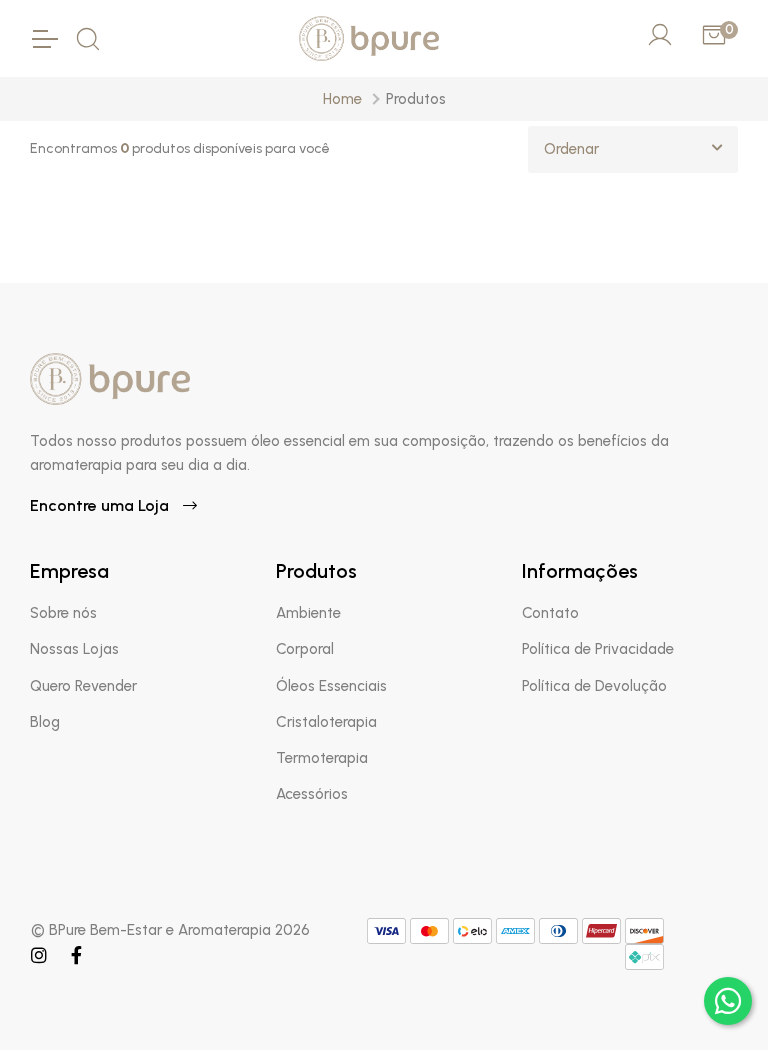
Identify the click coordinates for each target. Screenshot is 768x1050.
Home (342, 99)
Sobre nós (63, 613)
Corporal (305, 649)
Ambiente (308, 613)
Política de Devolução (594, 686)
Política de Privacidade (598, 649)
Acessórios (312, 794)
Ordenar (571, 149)
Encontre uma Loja (101, 505)
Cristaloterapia (326, 722)
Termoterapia (322, 758)
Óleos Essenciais (331, 686)
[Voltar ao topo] (670, 1002)
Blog (45, 722)
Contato (550, 613)
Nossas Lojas (74, 649)
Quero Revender (83, 686)
